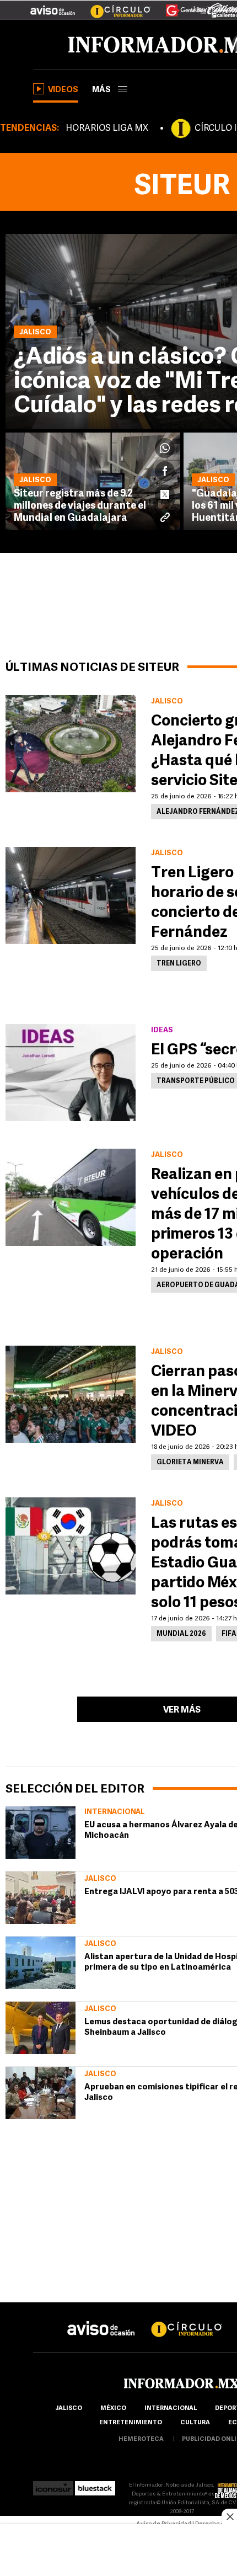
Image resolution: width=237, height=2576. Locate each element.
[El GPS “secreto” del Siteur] (71, 1073)
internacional (171, 2409)
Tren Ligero (179, 964)
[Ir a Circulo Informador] (114, 6)
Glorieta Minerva (190, 1463)
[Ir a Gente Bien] (179, 6)
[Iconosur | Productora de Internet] (53, 2485)
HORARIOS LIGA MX (107, 129)
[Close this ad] (229, 2516)
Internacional (115, 1812)
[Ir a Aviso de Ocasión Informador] (53, 6)
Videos (63, 90)
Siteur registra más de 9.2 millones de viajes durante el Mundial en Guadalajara (80, 506)
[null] (41, 1833)
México (113, 2409)
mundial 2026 (181, 1634)
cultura (195, 2423)
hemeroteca (141, 2439)
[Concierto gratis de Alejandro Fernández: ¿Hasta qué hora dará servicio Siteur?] (71, 744)
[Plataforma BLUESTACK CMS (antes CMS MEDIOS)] (95, 2485)
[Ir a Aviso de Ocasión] (101, 2320)
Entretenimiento (131, 2423)
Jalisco (100, 1879)
